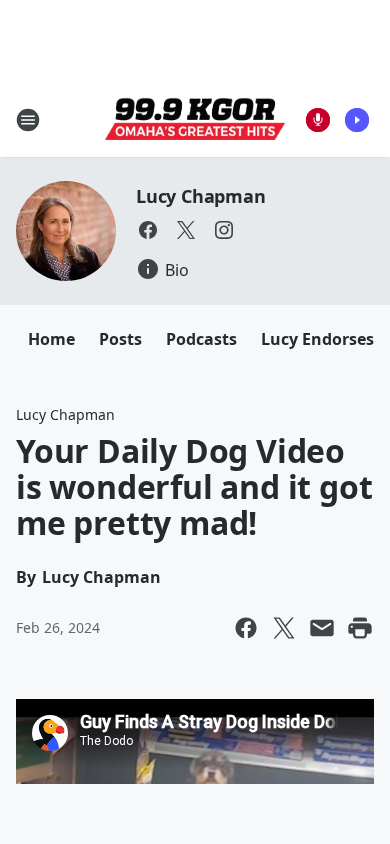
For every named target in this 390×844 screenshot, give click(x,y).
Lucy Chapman (201, 196)
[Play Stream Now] (357, 120)
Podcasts (201, 339)
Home (51, 339)
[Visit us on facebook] (148, 230)
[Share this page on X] (284, 628)
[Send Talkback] (318, 120)
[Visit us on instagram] (224, 230)
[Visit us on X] (186, 230)
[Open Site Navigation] (28, 120)
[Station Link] (195, 120)
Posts (120, 339)
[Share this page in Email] (322, 628)
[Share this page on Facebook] (246, 628)
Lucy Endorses (317, 339)
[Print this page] (360, 628)
